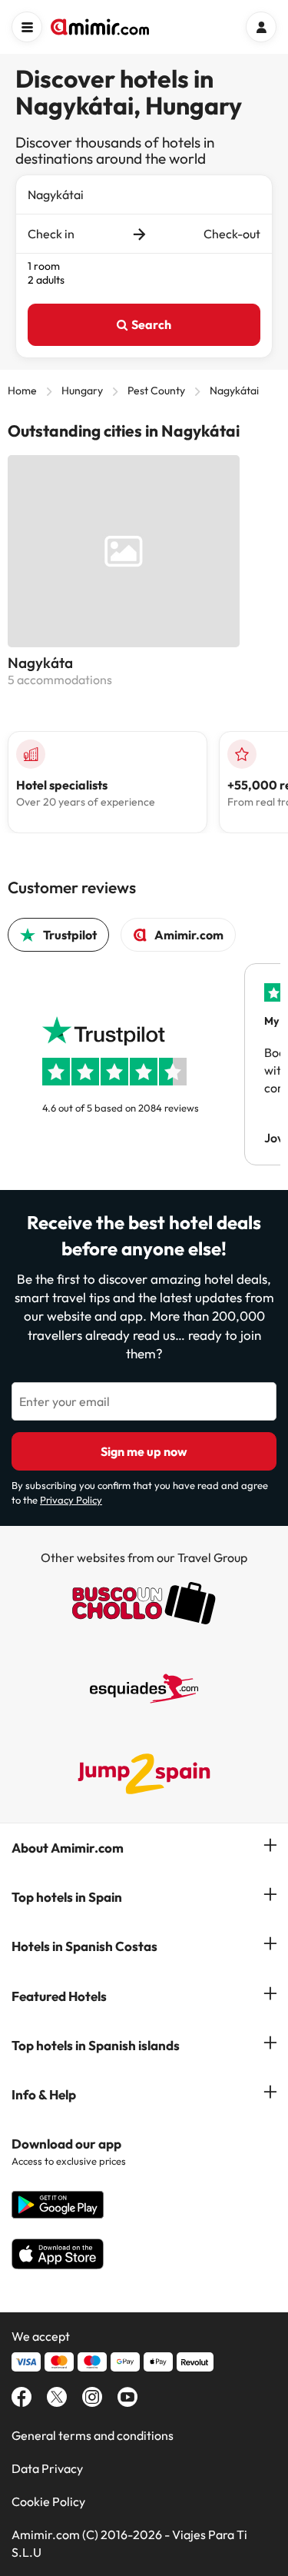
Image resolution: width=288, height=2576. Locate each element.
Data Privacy (47, 2468)
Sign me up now (144, 1451)
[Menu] (27, 27)
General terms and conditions (93, 2435)
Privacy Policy (71, 1500)
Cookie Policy (48, 2501)
